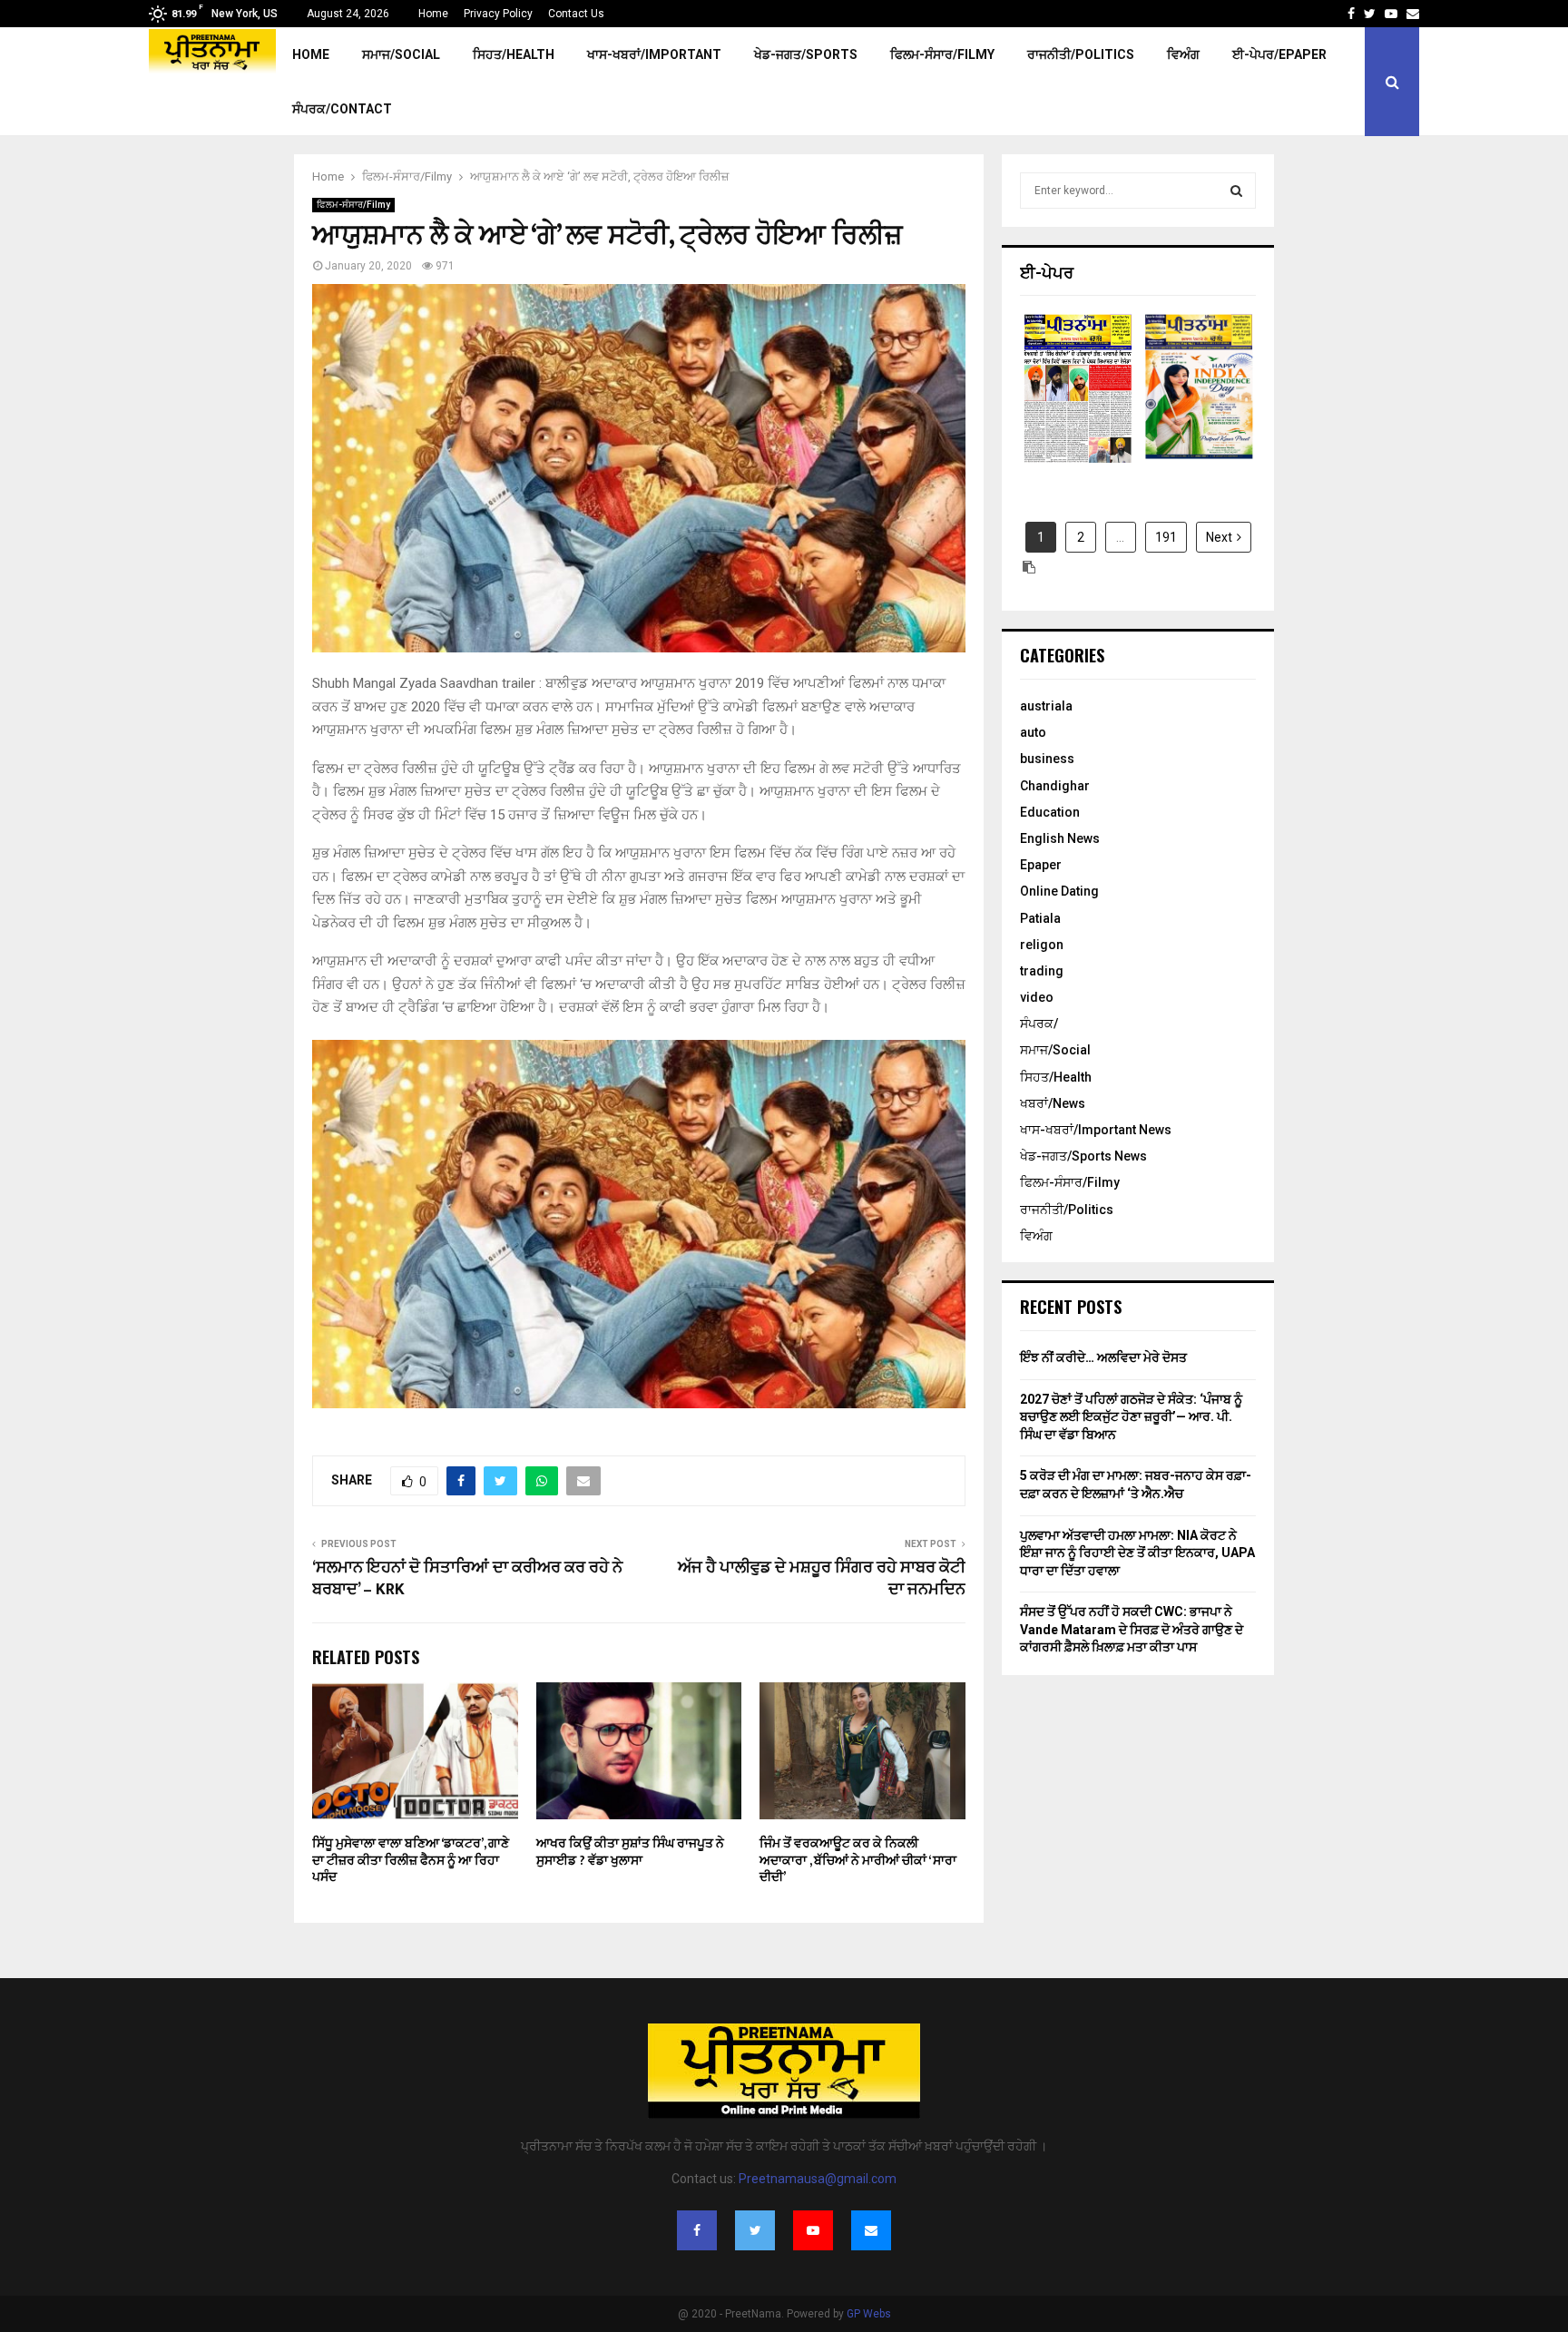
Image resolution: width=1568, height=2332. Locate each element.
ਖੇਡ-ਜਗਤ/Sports (806, 54)
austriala (1046, 706)
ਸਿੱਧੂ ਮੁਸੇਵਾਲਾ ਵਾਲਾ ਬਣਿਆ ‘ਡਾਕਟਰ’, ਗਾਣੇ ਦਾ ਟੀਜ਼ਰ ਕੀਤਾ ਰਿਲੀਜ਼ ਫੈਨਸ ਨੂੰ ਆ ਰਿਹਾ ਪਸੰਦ (411, 1860)
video (1037, 997)
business (1047, 759)
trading (1042, 971)
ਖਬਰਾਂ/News (1053, 1103)
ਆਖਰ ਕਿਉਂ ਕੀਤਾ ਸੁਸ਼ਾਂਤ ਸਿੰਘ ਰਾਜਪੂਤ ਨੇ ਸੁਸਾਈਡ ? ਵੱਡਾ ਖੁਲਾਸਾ (630, 1852)
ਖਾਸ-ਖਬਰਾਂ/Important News (1096, 1130)
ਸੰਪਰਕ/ (1039, 1024)
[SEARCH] (1236, 191)
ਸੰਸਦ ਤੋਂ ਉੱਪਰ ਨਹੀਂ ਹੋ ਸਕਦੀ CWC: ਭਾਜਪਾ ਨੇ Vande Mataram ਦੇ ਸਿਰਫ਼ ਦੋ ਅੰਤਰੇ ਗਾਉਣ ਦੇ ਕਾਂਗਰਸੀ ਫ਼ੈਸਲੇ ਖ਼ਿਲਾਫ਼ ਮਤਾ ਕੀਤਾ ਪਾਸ (1132, 1629)
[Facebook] (697, 2230)
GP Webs (869, 2314)
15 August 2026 (1199, 403)
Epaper (1041, 865)
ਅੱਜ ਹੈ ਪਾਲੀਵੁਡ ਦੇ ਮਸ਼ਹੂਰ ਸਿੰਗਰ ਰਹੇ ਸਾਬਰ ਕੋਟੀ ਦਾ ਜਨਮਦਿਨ (822, 1579)
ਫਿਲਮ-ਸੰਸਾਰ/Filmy (942, 54)
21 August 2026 (1078, 403)
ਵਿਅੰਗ (1183, 54)
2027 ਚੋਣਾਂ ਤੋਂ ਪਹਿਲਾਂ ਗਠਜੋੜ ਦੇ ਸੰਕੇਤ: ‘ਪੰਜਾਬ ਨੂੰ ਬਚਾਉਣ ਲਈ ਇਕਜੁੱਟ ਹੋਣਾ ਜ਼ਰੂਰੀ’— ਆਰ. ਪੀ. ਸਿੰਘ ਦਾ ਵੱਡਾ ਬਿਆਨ (1131, 1417)
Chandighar (1055, 786)
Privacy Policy (498, 14)
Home (433, 14)
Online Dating (1059, 891)
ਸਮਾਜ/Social (401, 54)
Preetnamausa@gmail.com (818, 2179)
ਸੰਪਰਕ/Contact (342, 109)
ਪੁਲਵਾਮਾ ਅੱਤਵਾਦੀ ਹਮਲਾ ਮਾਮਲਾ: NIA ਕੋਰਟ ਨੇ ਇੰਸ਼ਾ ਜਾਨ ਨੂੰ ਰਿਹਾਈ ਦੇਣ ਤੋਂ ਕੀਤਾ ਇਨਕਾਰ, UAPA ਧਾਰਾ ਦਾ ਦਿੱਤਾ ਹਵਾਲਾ (1137, 1553)
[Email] (871, 2230)
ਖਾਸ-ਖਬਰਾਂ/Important (654, 54)
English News (1060, 838)
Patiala (1040, 918)
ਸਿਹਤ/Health (514, 54)
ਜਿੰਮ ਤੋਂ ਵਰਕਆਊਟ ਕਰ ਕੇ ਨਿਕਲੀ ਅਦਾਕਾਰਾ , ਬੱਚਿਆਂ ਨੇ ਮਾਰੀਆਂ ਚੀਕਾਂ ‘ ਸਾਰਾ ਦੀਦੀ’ (858, 1860)
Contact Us (576, 14)
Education (1050, 812)
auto (1033, 732)
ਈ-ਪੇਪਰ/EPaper (1279, 54)
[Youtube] (813, 2230)
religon (1042, 945)
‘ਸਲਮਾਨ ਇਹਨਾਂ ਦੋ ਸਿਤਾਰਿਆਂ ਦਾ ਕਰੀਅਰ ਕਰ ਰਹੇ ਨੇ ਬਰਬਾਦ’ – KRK (467, 1579)
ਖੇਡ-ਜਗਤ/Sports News (1083, 1156)
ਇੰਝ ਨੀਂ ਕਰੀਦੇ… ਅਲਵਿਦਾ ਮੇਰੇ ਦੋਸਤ (1103, 1357)
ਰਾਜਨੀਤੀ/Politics (1081, 54)
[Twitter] (755, 2230)
